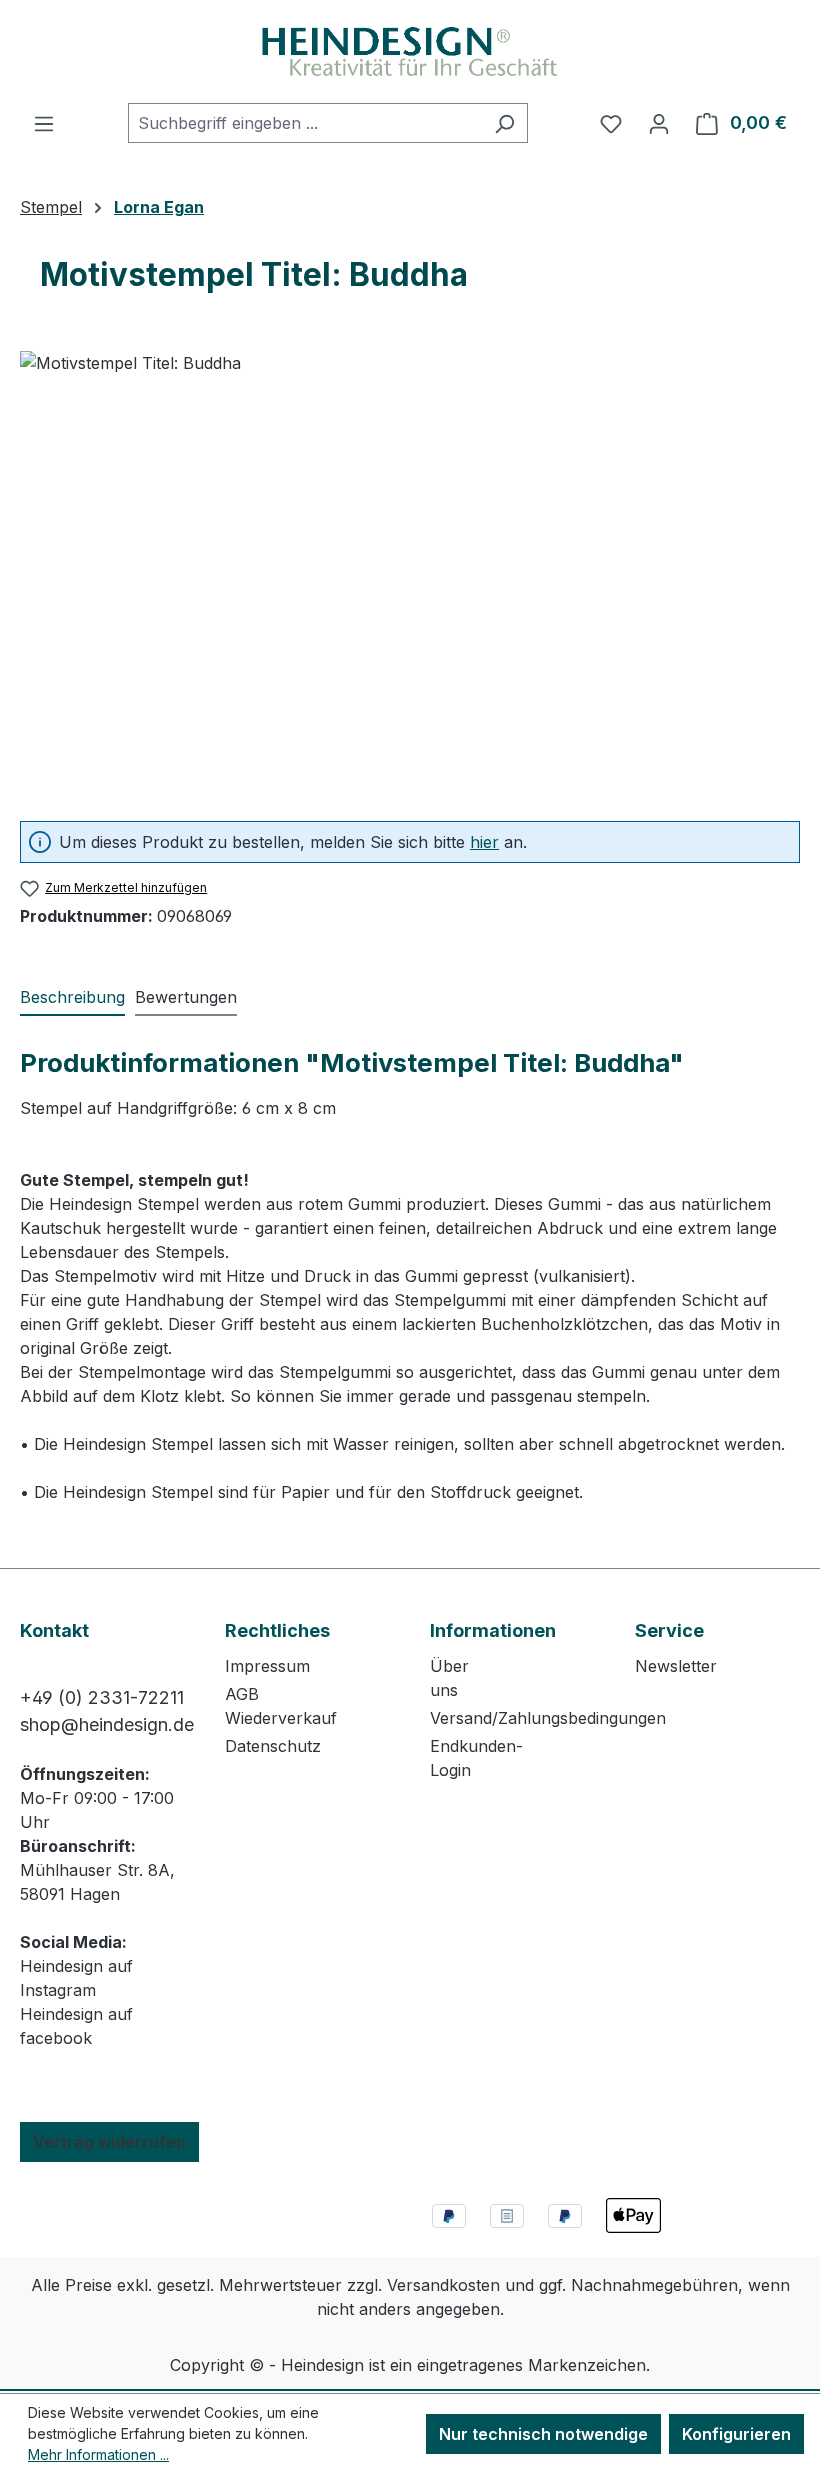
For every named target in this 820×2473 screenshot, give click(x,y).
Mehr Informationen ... (98, 2454)
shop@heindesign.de (107, 1724)
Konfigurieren (736, 2434)
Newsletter (676, 1666)
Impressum (267, 1666)
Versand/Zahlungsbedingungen (548, 1718)
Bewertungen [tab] (186, 997)
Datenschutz (273, 1746)
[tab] (72, 998)
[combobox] (305, 123)
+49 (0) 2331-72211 (102, 1697)
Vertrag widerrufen (109, 2142)
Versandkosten (443, 2285)
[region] (410, 566)
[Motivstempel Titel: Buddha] (409, 566)
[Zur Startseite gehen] (410, 51)
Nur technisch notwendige (543, 2434)
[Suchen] (504, 123)
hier (484, 842)
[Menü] (44, 123)
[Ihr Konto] (659, 123)
